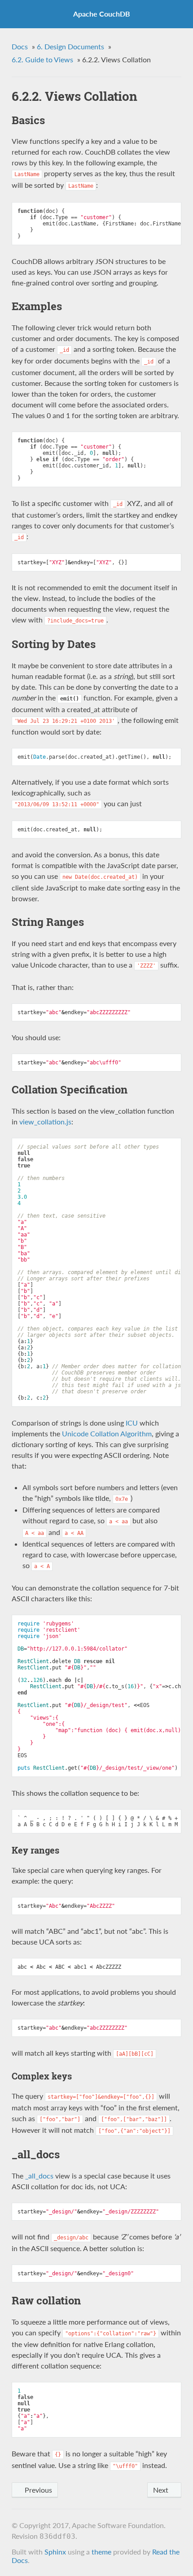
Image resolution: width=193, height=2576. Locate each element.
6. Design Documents (70, 46)
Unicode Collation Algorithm (107, 1433)
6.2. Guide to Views (42, 59)
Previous (37, 2490)
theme (101, 2552)
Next (162, 2490)
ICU (132, 1423)
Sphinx (55, 2552)
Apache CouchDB (102, 14)
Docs (20, 46)
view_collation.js (45, 1122)
